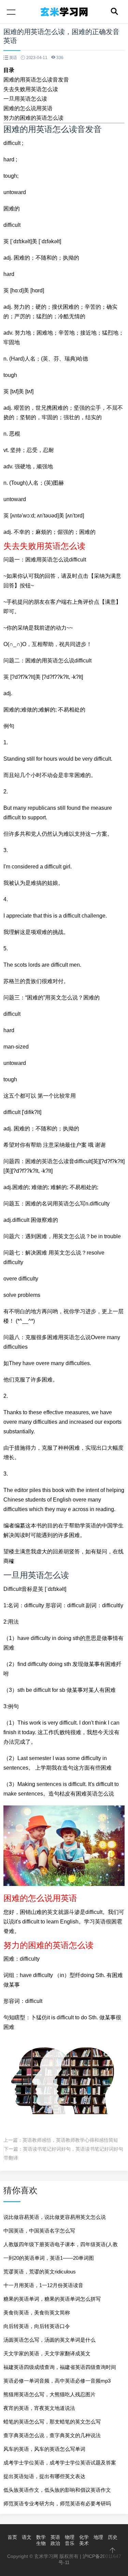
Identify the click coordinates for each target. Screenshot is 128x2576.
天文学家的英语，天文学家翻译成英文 (47, 2353)
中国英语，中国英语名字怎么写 (39, 2231)
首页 (12, 2537)
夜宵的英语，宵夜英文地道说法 (39, 2408)
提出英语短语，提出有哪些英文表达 (44, 2476)
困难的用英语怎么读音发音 (36, 80)
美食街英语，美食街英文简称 (37, 2312)
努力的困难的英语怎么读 (33, 118)
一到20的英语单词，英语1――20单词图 (49, 2258)
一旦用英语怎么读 (25, 99)
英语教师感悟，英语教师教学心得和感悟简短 (70, 2140)
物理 (70, 2537)
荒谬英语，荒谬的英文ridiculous (40, 2272)
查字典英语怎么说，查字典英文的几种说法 (52, 2435)
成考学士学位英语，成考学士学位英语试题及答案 (60, 2463)
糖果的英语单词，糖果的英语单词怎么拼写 (52, 2299)
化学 (84, 2537)
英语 (55, 2537)
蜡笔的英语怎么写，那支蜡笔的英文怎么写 (52, 2422)
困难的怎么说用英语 (28, 108)
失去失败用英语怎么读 (31, 89)
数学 (41, 2537)
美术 (84, 2543)
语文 (27, 2537)
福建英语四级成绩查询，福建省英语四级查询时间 (60, 2367)
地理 (98, 2537)
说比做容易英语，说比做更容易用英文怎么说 (55, 2217)
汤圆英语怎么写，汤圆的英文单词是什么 (49, 2340)
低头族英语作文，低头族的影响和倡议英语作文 (57, 2490)
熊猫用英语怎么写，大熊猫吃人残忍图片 (49, 2394)
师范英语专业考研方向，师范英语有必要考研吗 (57, 2504)
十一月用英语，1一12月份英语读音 (43, 2285)
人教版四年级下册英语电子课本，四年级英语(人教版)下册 (61, 2246)
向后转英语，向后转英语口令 (37, 2326)
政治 (55, 2543)
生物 (41, 2543)
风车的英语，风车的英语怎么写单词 (44, 2449)
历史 (113, 2537)
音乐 (70, 2543)
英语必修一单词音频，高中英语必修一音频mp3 (57, 2381)
